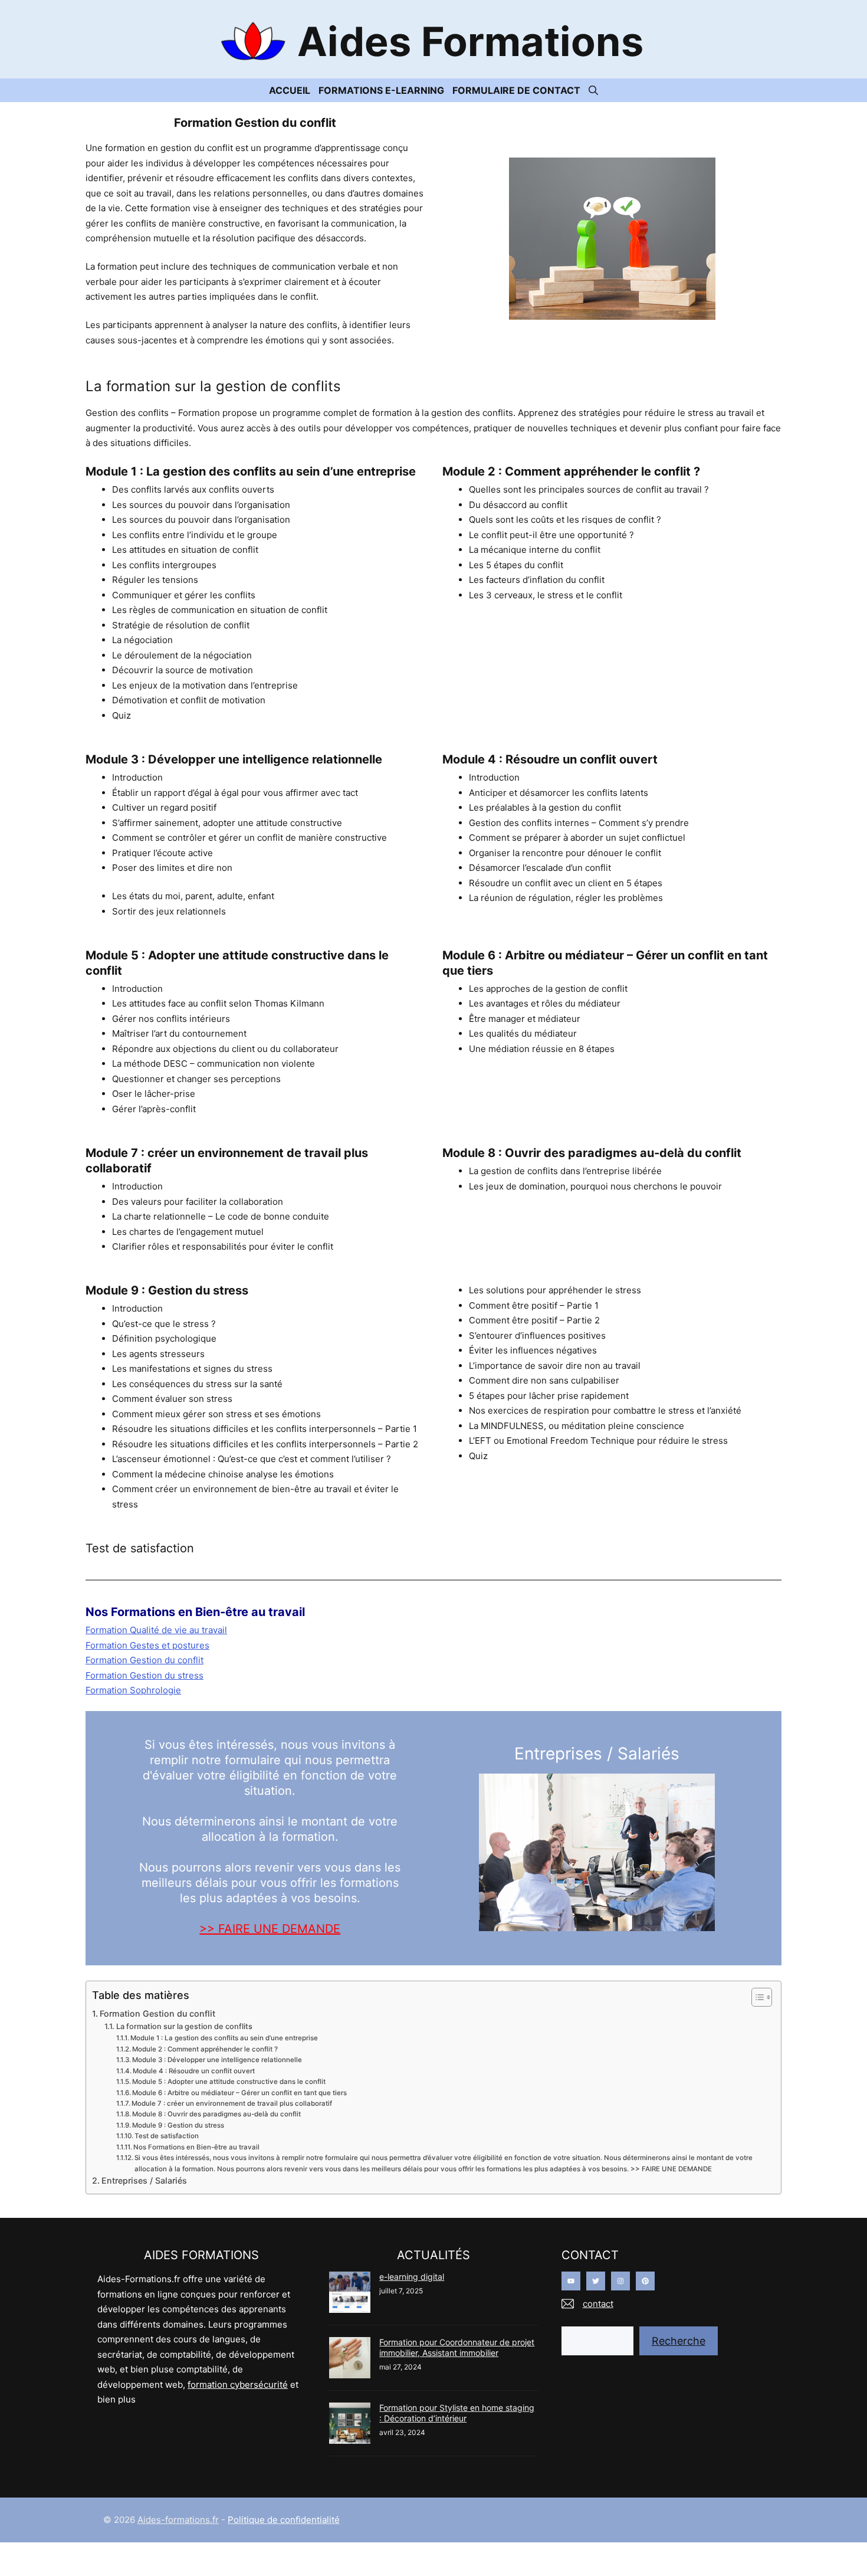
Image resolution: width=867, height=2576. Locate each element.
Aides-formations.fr (178, 2520)
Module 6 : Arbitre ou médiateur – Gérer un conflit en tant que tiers (239, 2093)
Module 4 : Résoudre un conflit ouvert (194, 2071)
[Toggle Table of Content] (756, 1997)
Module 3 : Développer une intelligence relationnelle (217, 2060)
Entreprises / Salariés (144, 2180)
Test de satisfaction (167, 2136)
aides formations (470, 41)
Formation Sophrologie (133, 1690)
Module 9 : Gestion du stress (178, 2125)
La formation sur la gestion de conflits (184, 2026)
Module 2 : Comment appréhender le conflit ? (205, 2049)
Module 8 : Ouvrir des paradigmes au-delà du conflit (216, 2114)
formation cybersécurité (238, 2385)
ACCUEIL (290, 90)
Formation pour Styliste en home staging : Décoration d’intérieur (457, 2413)
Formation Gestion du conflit (144, 1660)
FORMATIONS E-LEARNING (381, 90)
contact (598, 2304)
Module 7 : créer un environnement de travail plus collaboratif (232, 2103)
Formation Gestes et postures (147, 1645)
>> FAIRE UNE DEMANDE (270, 1929)
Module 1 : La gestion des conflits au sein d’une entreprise (224, 2038)
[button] (593, 90)
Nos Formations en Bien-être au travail (196, 2147)
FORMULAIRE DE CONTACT (516, 90)
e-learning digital (412, 2277)
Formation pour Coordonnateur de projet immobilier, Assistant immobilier (457, 2347)
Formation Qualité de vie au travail (156, 1630)
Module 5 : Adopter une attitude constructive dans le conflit (229, 2082)
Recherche (584, 2319)
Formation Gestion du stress (144, 1675)
